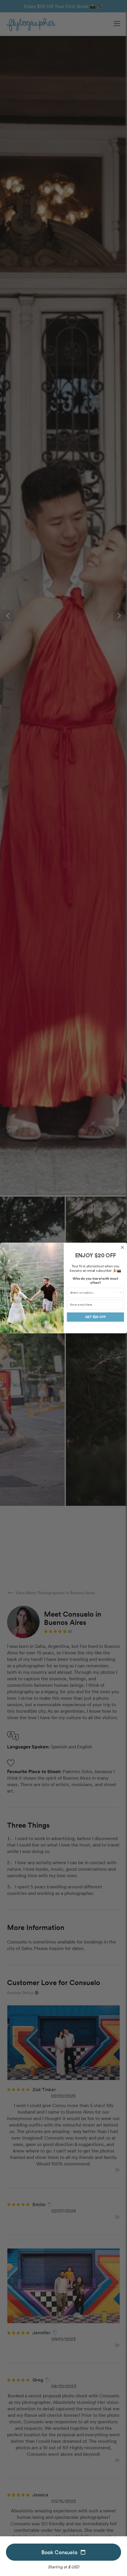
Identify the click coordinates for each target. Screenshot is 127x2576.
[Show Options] (120, 1293)
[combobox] (94, 1293)
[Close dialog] (122, 1247)
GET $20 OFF (95, 1317)
